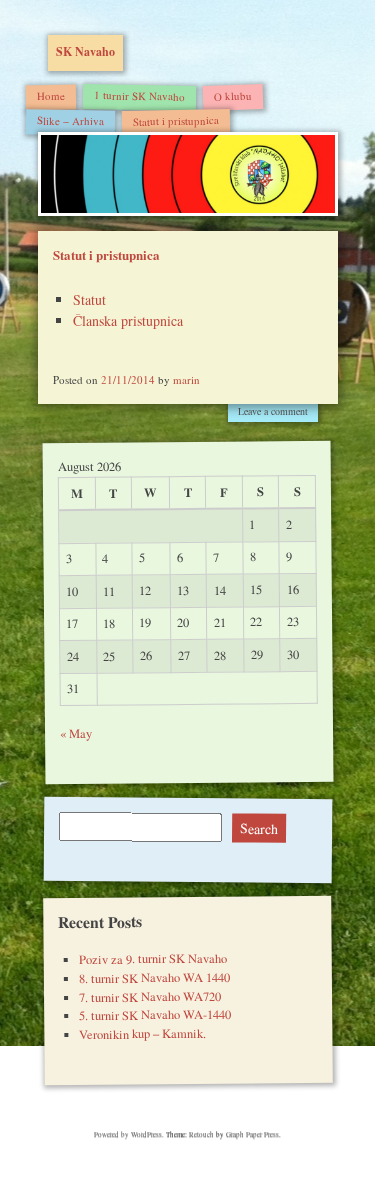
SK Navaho (85, 51)
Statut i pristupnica (175, 120)
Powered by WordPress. (130, 1134)
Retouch (201, 1134)
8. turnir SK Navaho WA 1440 (153, 978)
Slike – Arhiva (69, 120)
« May (75, 733)
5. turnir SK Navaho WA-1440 (155, 1015)
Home (50, 94)
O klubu (232, 95)
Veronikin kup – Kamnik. (142, 1034)
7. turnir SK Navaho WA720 (149, 996)
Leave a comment (273, 411)
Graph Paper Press (252, 1134)
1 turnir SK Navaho (138, 95)
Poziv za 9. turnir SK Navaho (152, 959)
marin (186, 379)
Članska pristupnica (128, 320)
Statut (89, 299)
